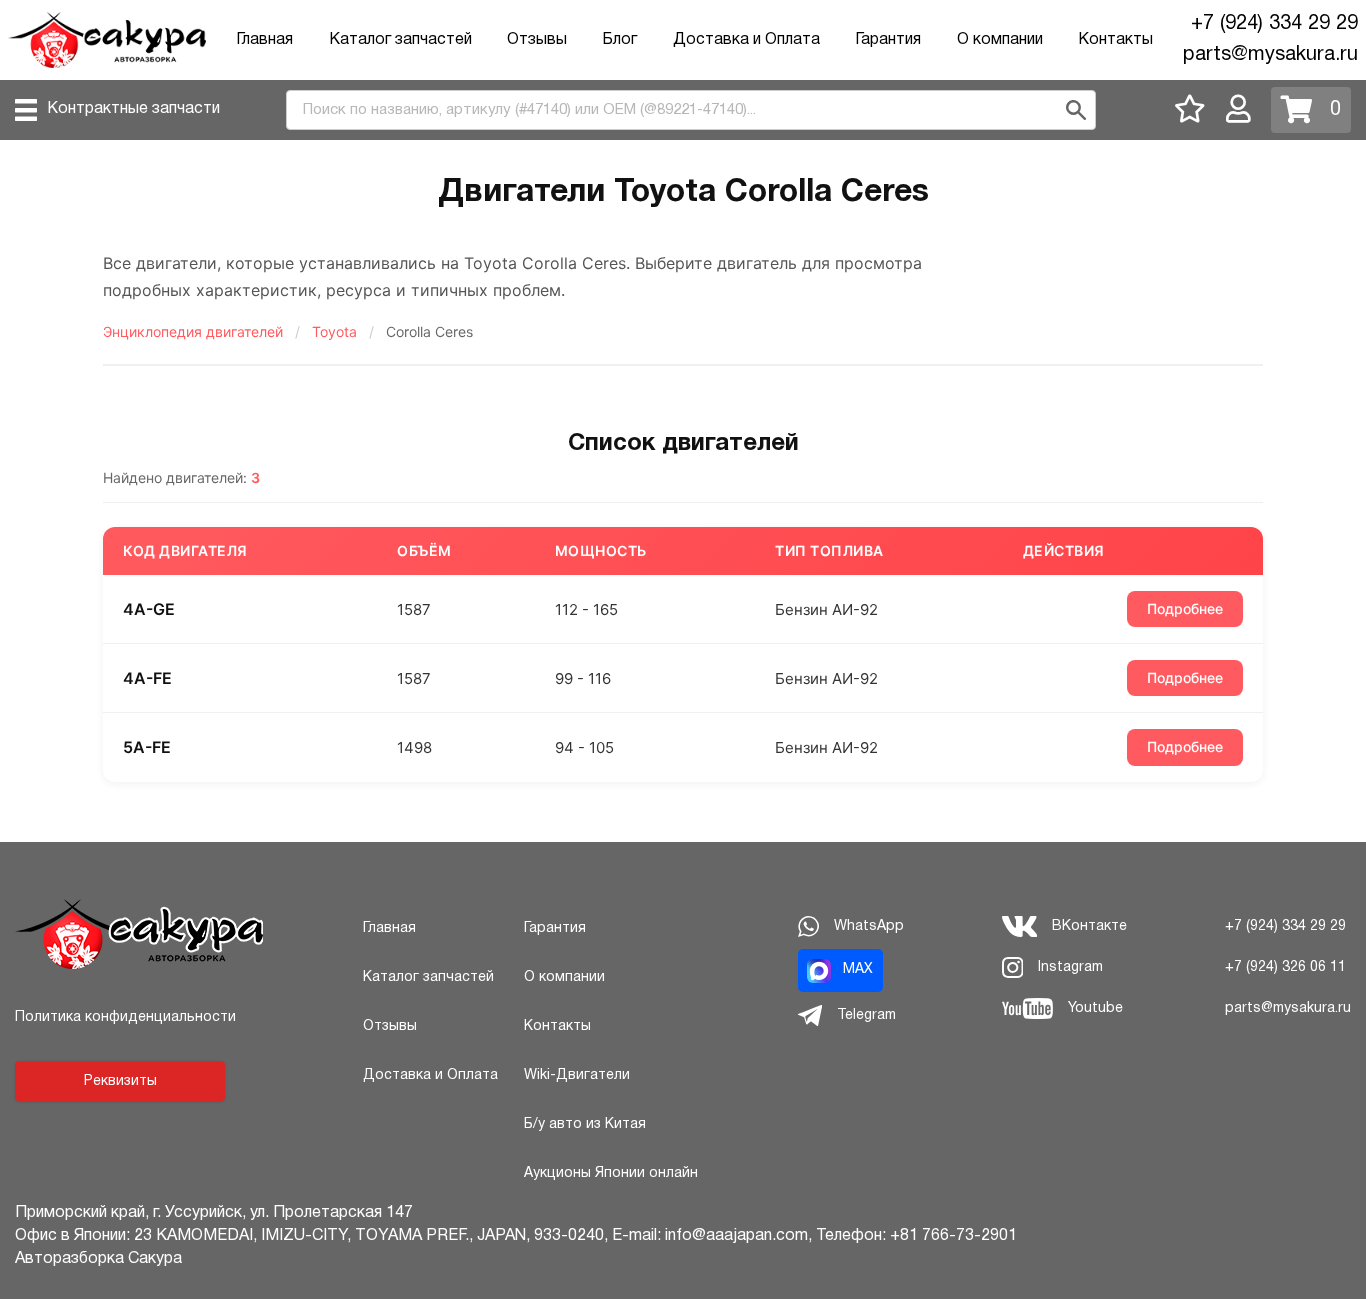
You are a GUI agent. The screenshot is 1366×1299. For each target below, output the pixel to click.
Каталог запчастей (400, 40)
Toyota (334, 332)
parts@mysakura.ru (1270, 55)
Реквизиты (120, 1081)
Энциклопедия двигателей (193, 332)
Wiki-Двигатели (577, 1075)
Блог (619, 40)
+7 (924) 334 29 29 (1274, 24)
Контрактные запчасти (133, 109)
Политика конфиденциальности (125, 1017)
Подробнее (1185, 608)
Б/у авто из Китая (585, 1124)
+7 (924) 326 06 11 (1285, 967)
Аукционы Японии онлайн (611, 1173)
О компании (1000, 40)
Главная (264, 40)
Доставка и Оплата (746, 40)
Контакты (1115, 40)
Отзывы (537, 40)
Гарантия (888, 40)
